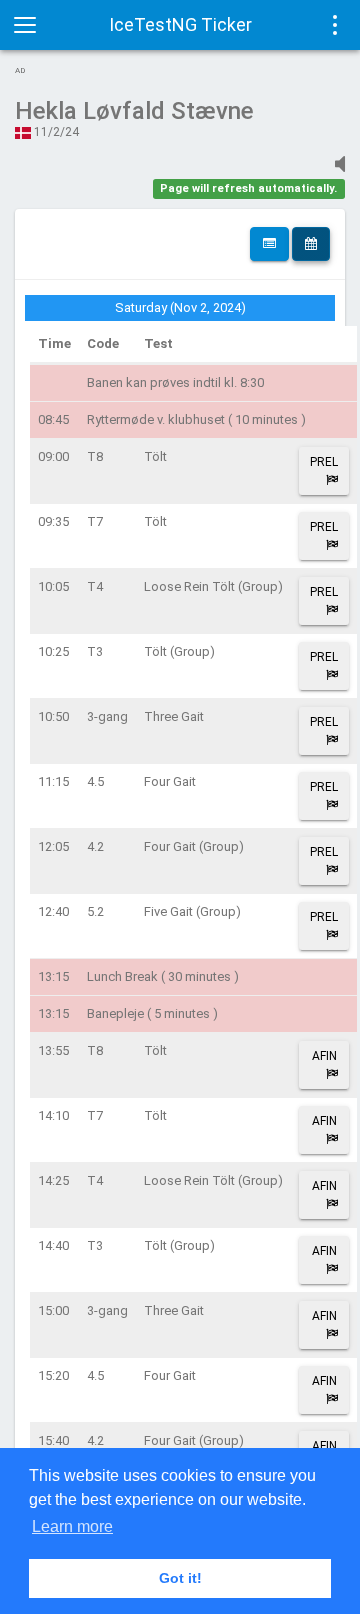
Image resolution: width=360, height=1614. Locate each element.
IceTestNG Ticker (180, 24)
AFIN (324, 1056)
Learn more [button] (72, 1526)
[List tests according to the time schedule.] (311, 244)
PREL (324, 462)
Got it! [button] (180, 1578)
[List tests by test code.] (269, 244)
